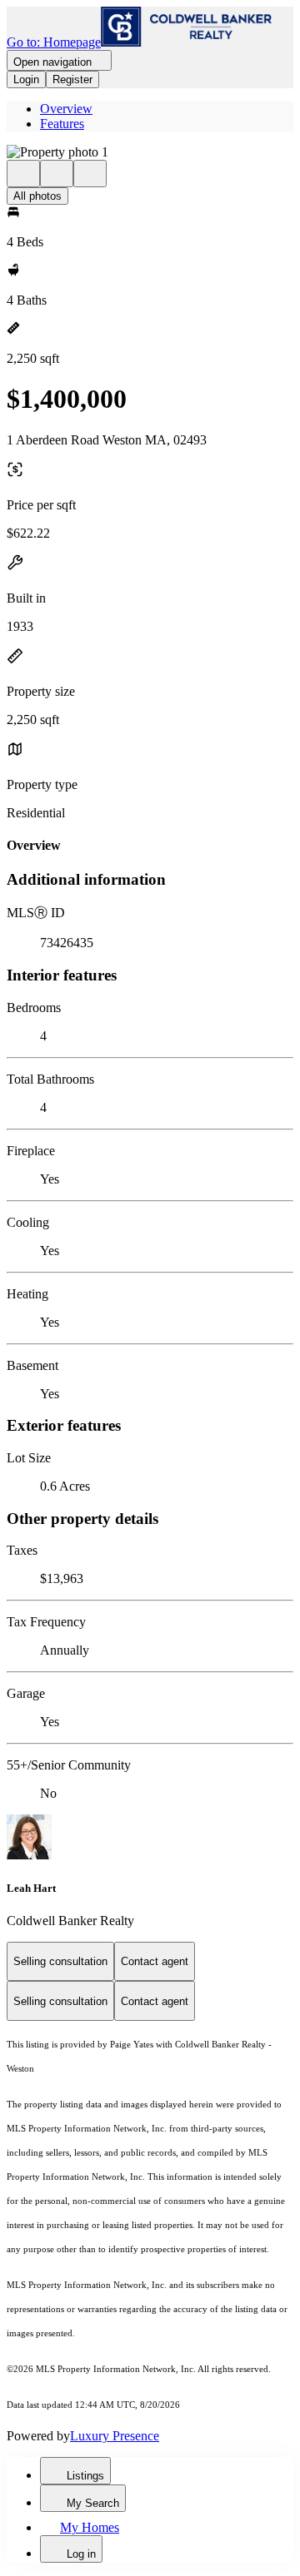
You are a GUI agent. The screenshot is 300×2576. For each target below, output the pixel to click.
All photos (37, 196)
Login (26, 79)
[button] (150, 152)
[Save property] (57, 174)
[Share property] (90, 174)
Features (62, 124)
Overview (66, 109)
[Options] (23, 174)
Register (72, 79)
